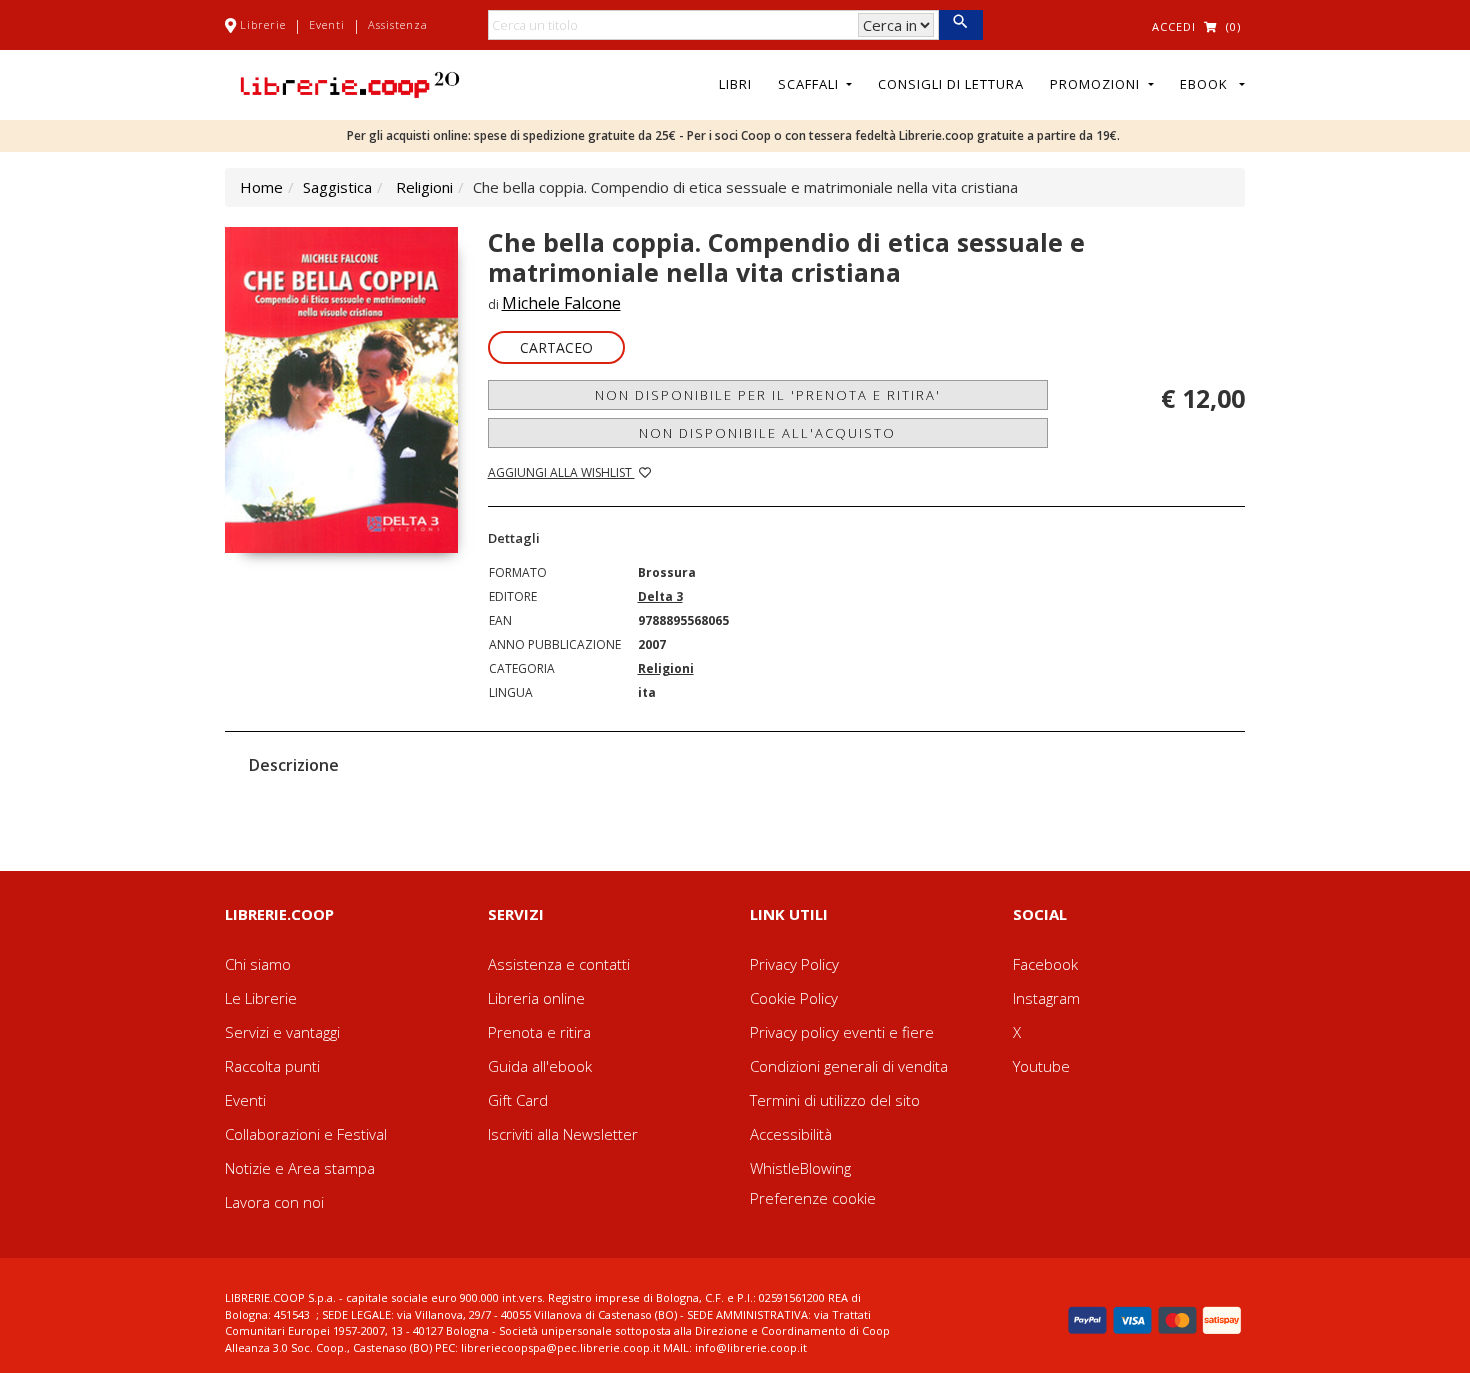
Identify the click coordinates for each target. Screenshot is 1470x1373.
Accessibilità (791, 1134)
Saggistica (337, 187)
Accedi (1174, 26)
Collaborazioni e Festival (306, 1134)
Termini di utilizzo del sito (835, 1100)
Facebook (1045, 964)
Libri (735, 84)
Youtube (1041, 1066)
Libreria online (536, 998)
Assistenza (398, 24)
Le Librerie (261, 998)
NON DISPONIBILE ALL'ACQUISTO (767, 433)
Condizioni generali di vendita (849, 1066)
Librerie (263, 24)
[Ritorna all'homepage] (350, 83)
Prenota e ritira (539, 1032)
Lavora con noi (274, 1202)
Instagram (1046, 998)
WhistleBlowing (800, 1168)
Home (261, 187)
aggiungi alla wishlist (561, 472)
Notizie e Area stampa (300, 1168)
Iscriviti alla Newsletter (563, 1134)
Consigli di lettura (951, 84)
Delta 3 (660, 596)
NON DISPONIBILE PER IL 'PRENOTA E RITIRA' (768, 395)
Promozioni (1097, 84)
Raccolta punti (272, 1066)
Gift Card (518, 1100)
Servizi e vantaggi (282, 1032)
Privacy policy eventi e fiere (842, 1032)
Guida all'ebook (540, 1066)
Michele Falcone (561, 303)
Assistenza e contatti (559, 964)
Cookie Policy (794, 998)
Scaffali (810, 84)
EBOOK (1208, 84)
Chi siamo (258, 964)
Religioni (424, 187)
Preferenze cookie (813, 1198)
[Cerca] (960, 25)
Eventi (327, 24)
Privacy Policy (794, 964)
